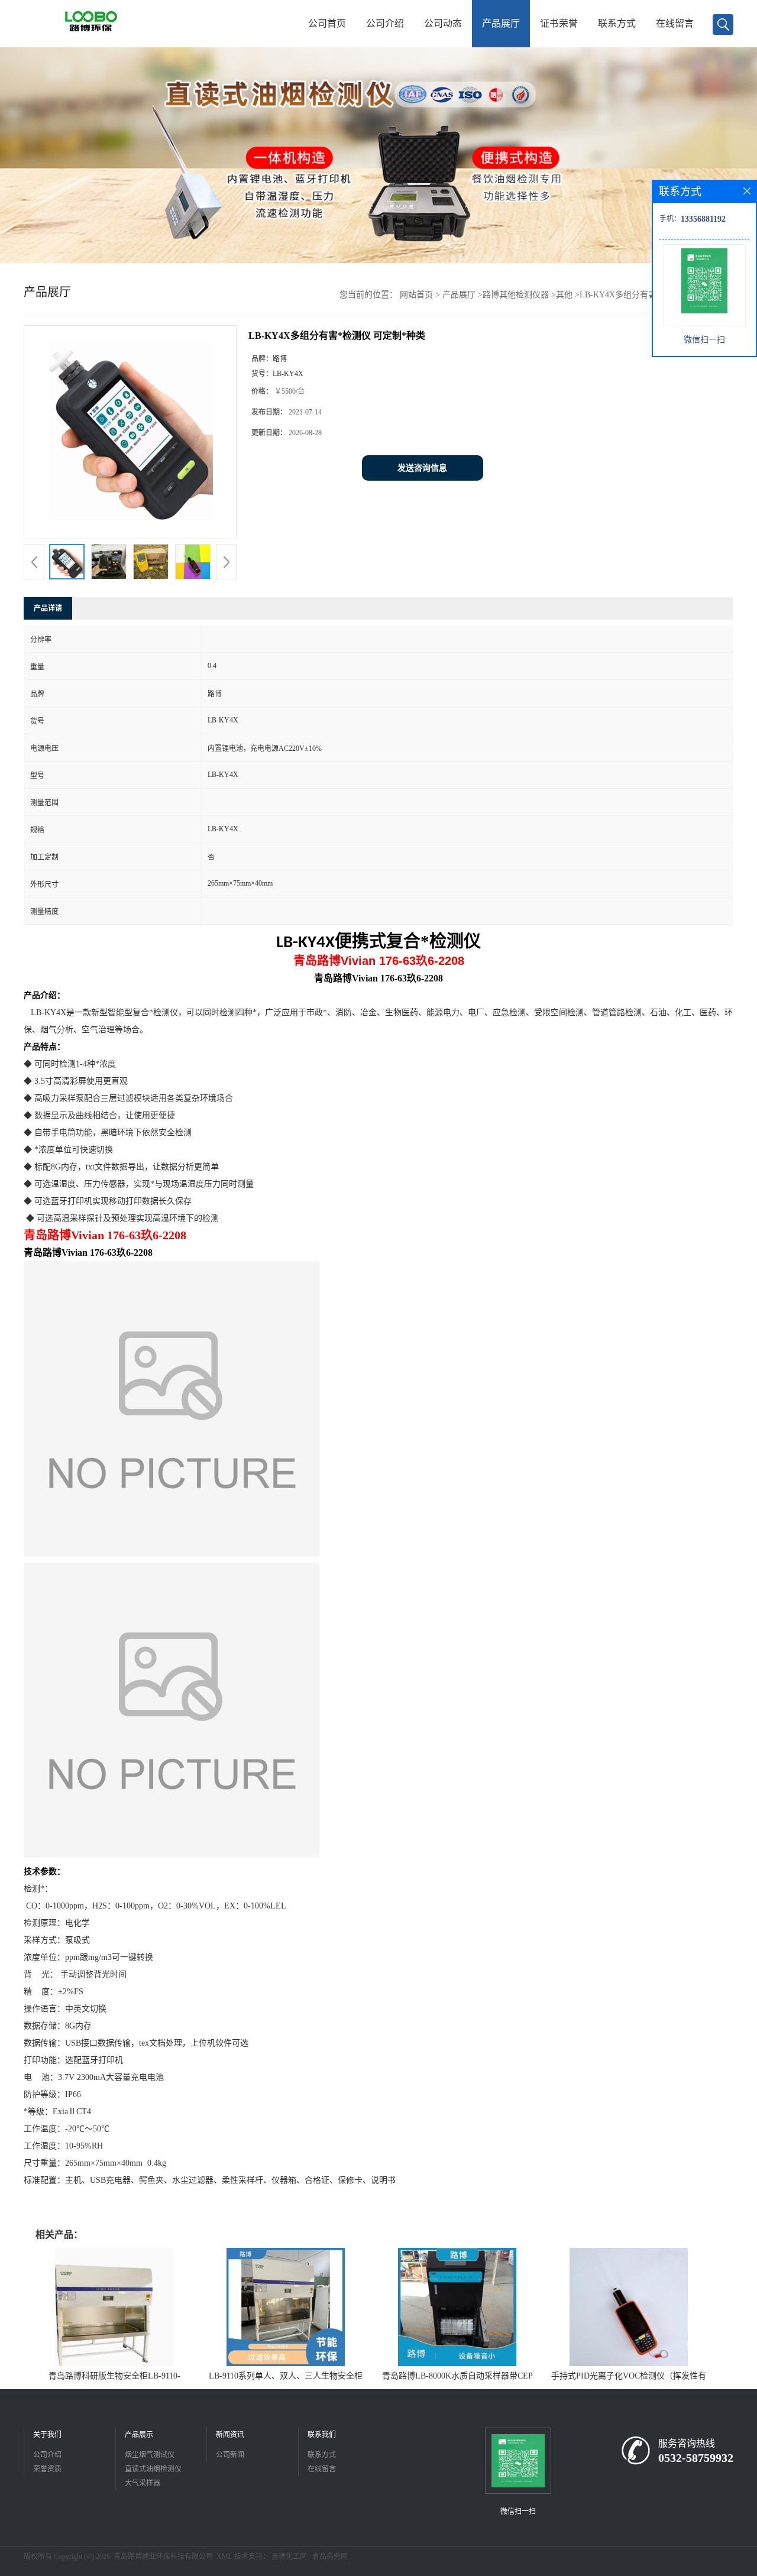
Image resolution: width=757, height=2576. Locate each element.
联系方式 (617, 23)
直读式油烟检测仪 (153, 2469)
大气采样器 (143, 2483)
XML (224, 2556)
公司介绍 (385, 23)
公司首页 (327, 23)
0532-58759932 (696, 2458)
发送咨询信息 (422, 468)
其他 (564, 295)
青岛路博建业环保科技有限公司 (163, 2556)
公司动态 (443, 23)
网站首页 (416, 295)
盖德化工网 (289, 2556)
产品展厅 (501, 23)
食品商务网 (330, 2556)
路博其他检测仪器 (516, 295)
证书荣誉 (559, 23)
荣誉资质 (47, 2469)
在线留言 (675, 23)
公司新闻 (230, 2455)
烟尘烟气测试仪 (150, 2455)
